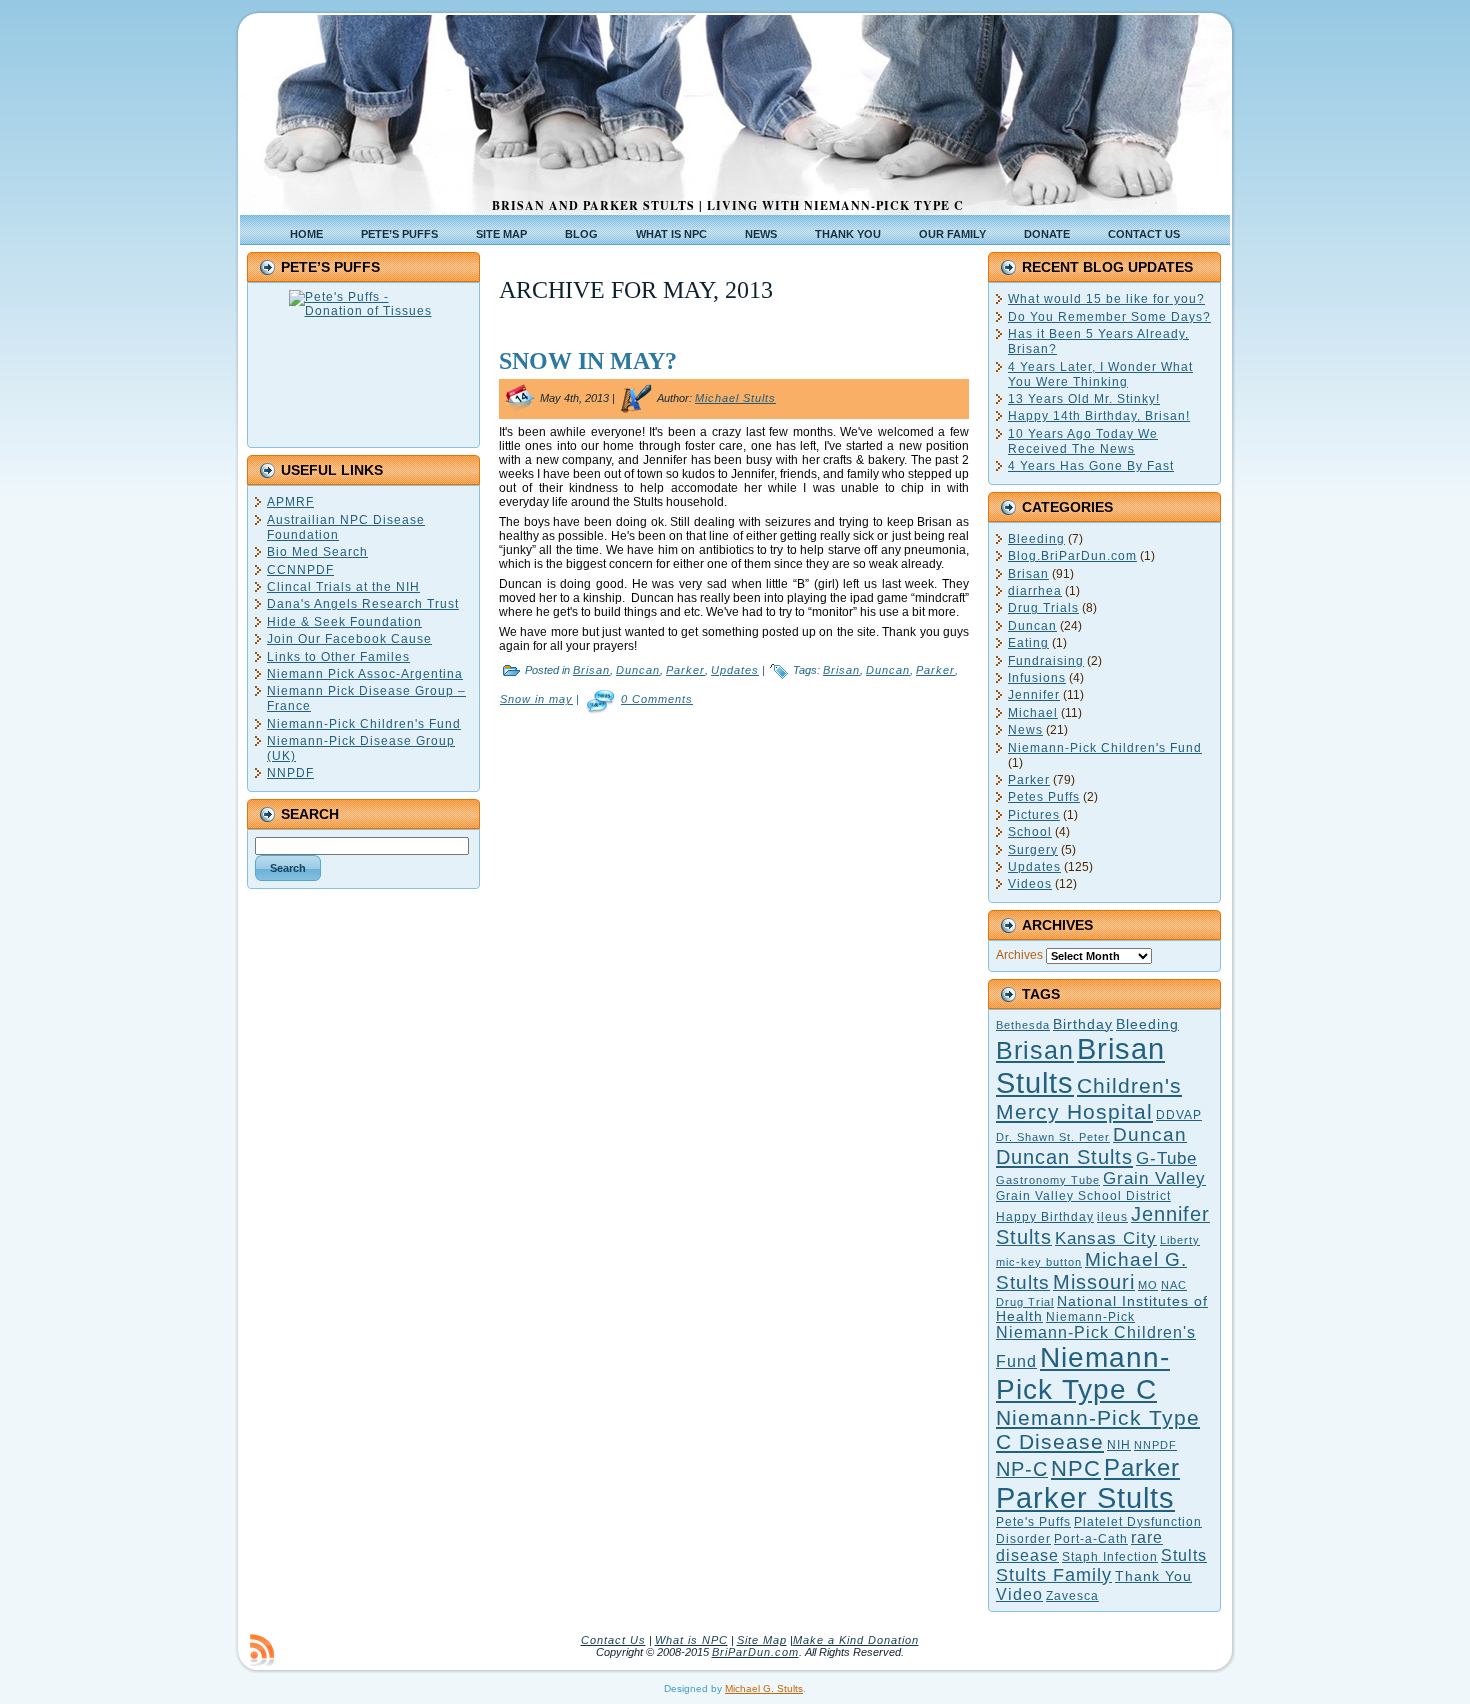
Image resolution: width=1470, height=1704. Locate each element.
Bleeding (1036, 539)
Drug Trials (1043, 608)
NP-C (1022, 1469)
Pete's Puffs (1033, 1522)
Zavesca (1072, 1596)
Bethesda (1023, 1025)
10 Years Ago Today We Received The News (1083, 441)
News (1025, 730)
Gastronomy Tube (1048, 1180)
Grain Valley (1154, 1178)
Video (1019, 1594)
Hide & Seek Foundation (344, 622)
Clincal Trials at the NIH (343, 587)
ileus (1112, 1217)
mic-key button (1039, 1262)
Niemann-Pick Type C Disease (1098, 1429)
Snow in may (536, 699)
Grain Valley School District (1083, 1196)
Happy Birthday (1045, 1217)
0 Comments (657, 699)
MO (1148, 1285)
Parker (685, 670)
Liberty (1180, 1240)
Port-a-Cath (1091, 1539)
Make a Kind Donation (856, 1640)
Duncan (638, 670)
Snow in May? (588, 361)
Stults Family (1054, 1575)
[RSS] (262, 1650)
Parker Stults (1085, 1498)
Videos (1030, 884)
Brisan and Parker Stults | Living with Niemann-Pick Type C (728, 205)
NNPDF (290, 773)
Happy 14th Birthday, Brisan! (1099, 416)
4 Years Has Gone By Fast (1091, 466)
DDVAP (1179, 1115)
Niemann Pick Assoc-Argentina (365, 674)
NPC (1076, 1468)
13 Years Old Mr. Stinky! (1084, 399)
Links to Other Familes (338, 657)
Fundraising (1046, 661)
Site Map (762, 1640)
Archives (1019, 955)
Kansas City (1106, 1238)
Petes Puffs (1044, 797)
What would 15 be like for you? (1106, 299)
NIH (1119, 1445)
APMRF (290, 502)
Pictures (1034, 815)
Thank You (1153, 1576)
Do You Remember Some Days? (1109, 317)
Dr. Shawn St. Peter (1053, 1137)
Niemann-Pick (1090, 1317)
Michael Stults (735, 398)
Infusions (1037, 678)
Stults (1184, 1555)
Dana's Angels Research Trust (363, 604)
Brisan (591, 670)
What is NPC (691, 1640)
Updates (735, 670)
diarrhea (1035, 591)
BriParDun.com (755, 1652)
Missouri (1094, 1282)
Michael (1033, 713)
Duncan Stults (1064, 1157)
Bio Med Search (317, 552)
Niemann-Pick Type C (1083, 1373)
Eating (1028, 643)
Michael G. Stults (764, 1688)
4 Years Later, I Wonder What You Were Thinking (1100, 374)
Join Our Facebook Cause (349, 639)
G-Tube (1166, 1158)
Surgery (1033, 850)
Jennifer (1034, 695)
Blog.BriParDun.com (1072, 556)
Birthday (1083, 1024)
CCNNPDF (300, 570)
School (1030, 832)
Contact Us (613, 1640)
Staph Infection (1110, 1557)
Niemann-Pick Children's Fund (364, 724)
